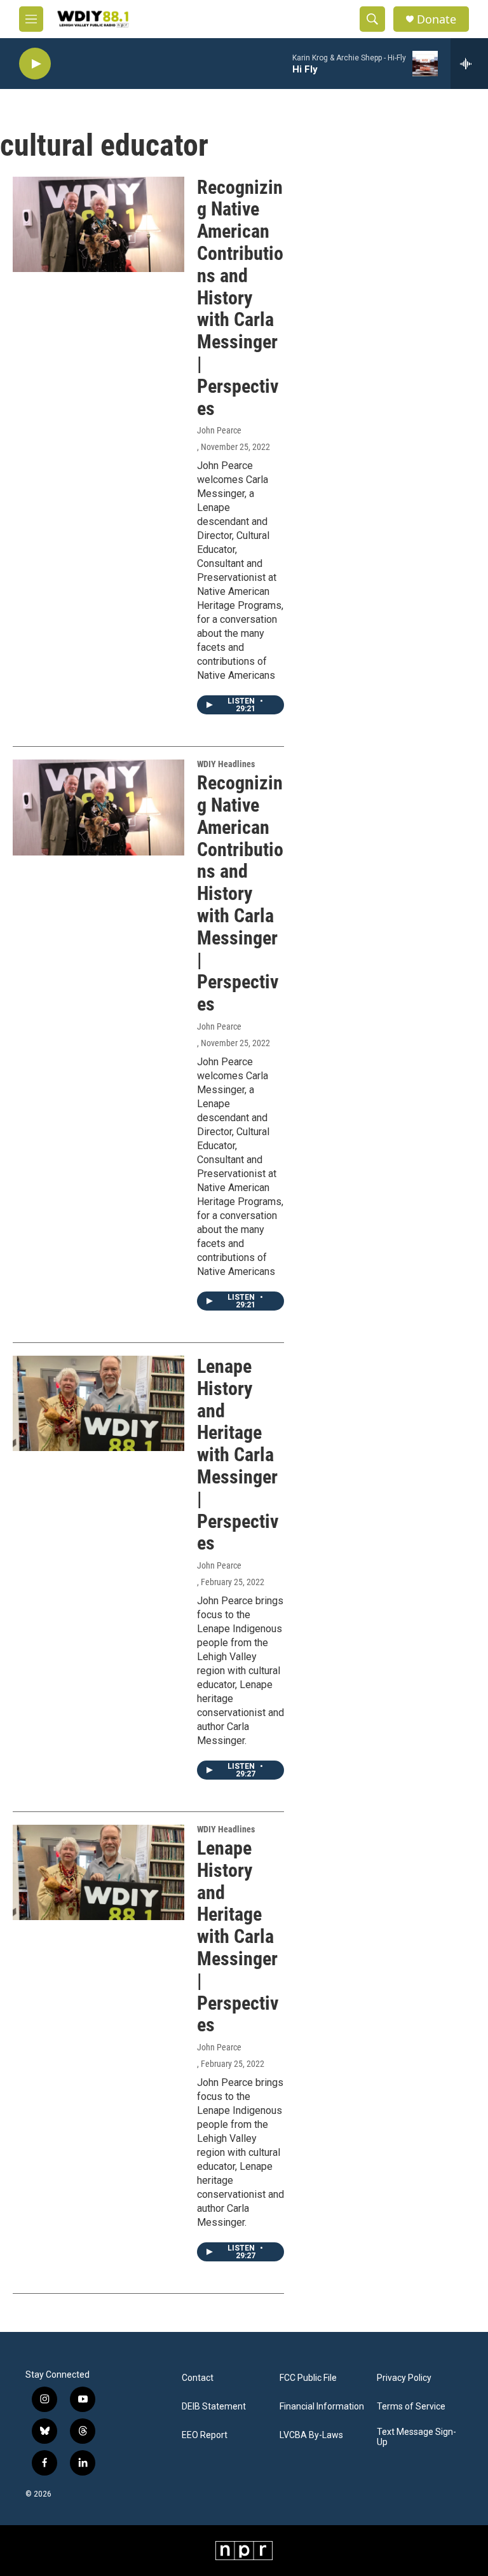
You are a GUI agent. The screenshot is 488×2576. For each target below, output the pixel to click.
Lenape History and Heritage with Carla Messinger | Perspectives (238, 1455)
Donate (437, 19)
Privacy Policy (404, 2378)
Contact (198, 2378)
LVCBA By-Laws (311, 2435)
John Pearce (219, 430)
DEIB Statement (214, 2407)
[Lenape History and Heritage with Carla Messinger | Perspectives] (98, 1403)
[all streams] (469, 64)
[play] (35, 64)
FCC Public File (308, 2378)
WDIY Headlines (226, 764)
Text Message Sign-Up (417, 2437)
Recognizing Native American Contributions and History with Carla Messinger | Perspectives (240, 298)
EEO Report (205, 2435)
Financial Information (322, 2407)
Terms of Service (411, 2407)
